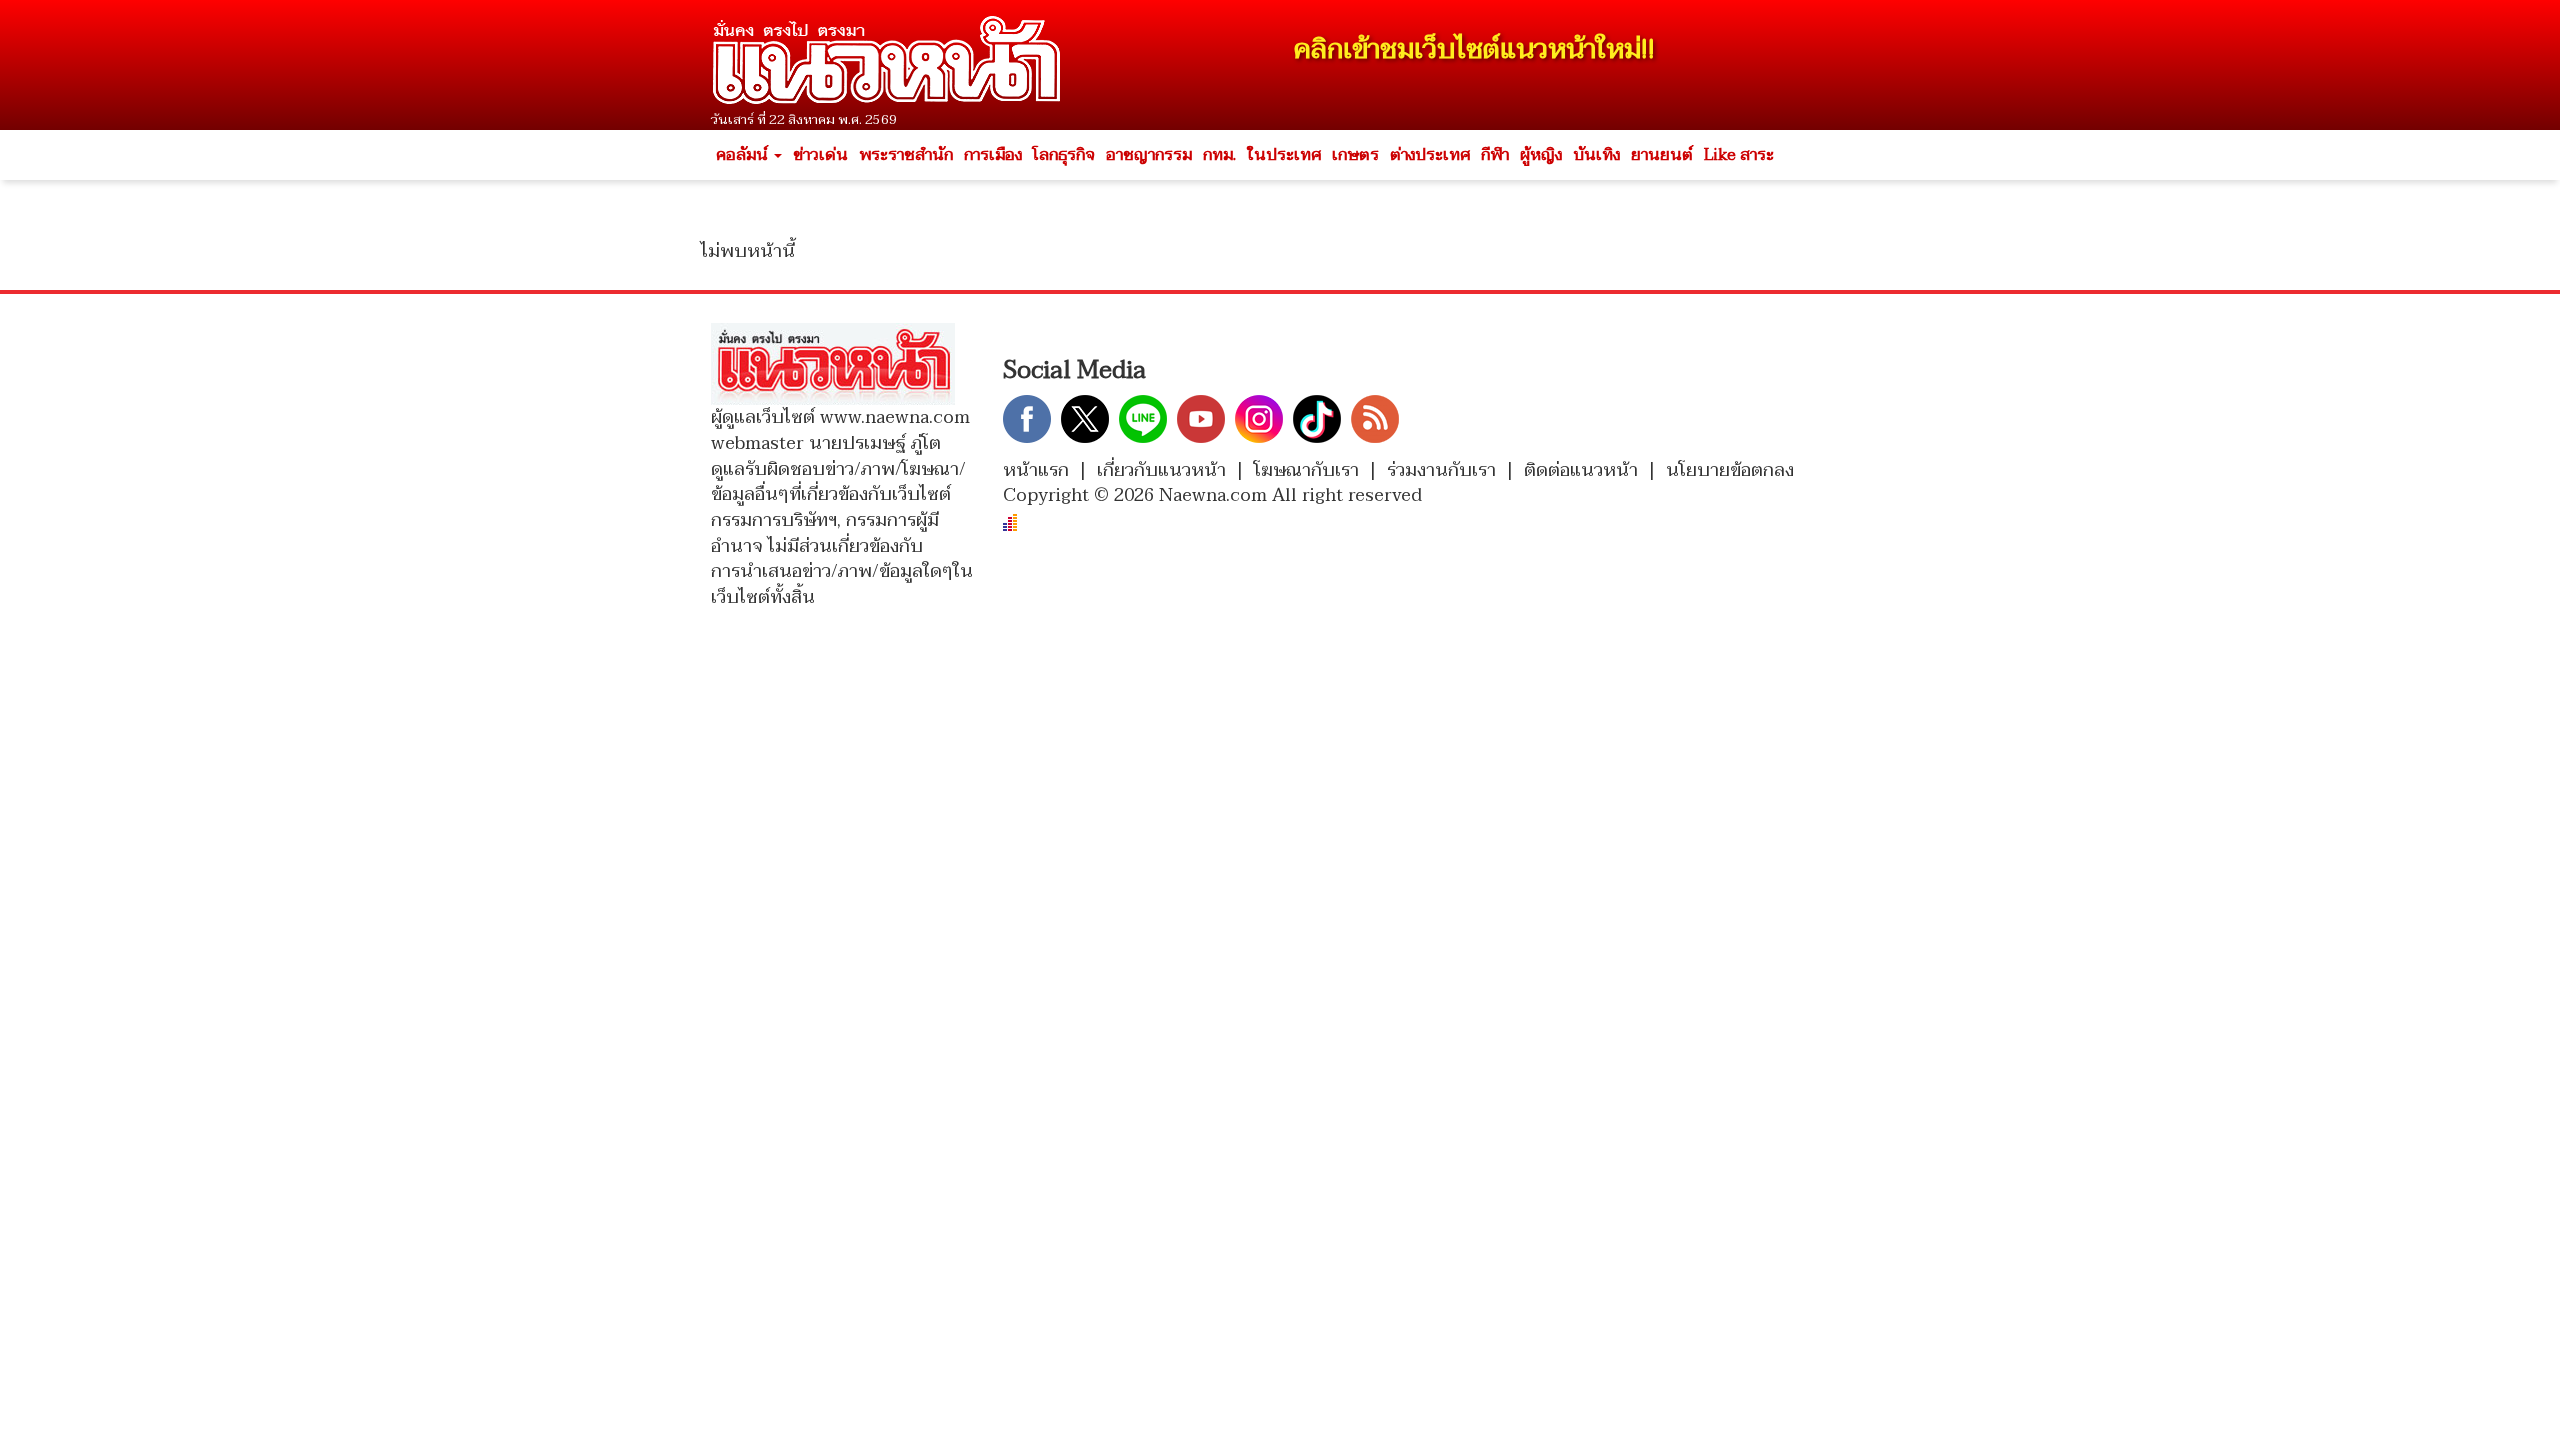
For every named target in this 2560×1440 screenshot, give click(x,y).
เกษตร (1355, 155)
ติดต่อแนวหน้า (1581, 470)
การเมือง (993, 155)
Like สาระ (1739, 155)
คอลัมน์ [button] (744, 155)
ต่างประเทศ (1430, 155)
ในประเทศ (1284, 155)
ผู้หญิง (1541, 155)
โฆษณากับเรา (1306, 470)
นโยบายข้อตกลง (1730, 470)
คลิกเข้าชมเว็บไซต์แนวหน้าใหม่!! (1474, 49)
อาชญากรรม (1149, 155)
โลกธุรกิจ (1064, 155)
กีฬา (1495, 155)
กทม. (1219, 155)
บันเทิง (1596, 155)
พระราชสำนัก (906, 155)
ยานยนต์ (1662, 155)
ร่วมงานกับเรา (1441, 470)
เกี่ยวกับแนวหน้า (1161, 470)
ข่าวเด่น (820, 155)
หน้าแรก (1036, 470)
